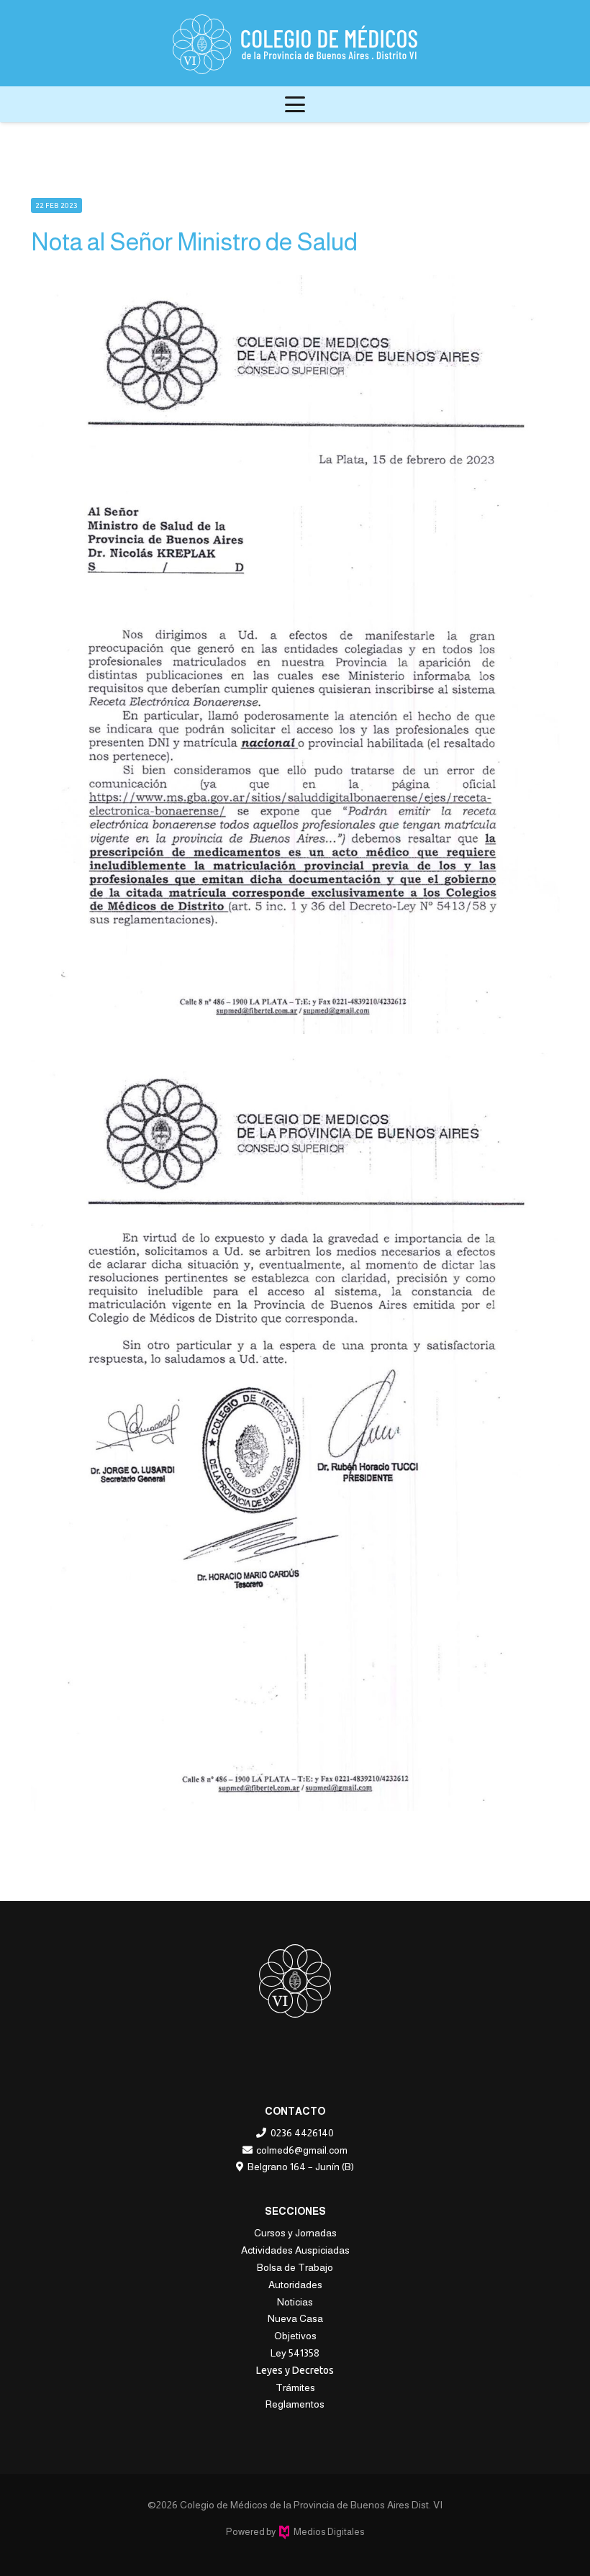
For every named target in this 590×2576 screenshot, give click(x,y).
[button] (295, 104)
